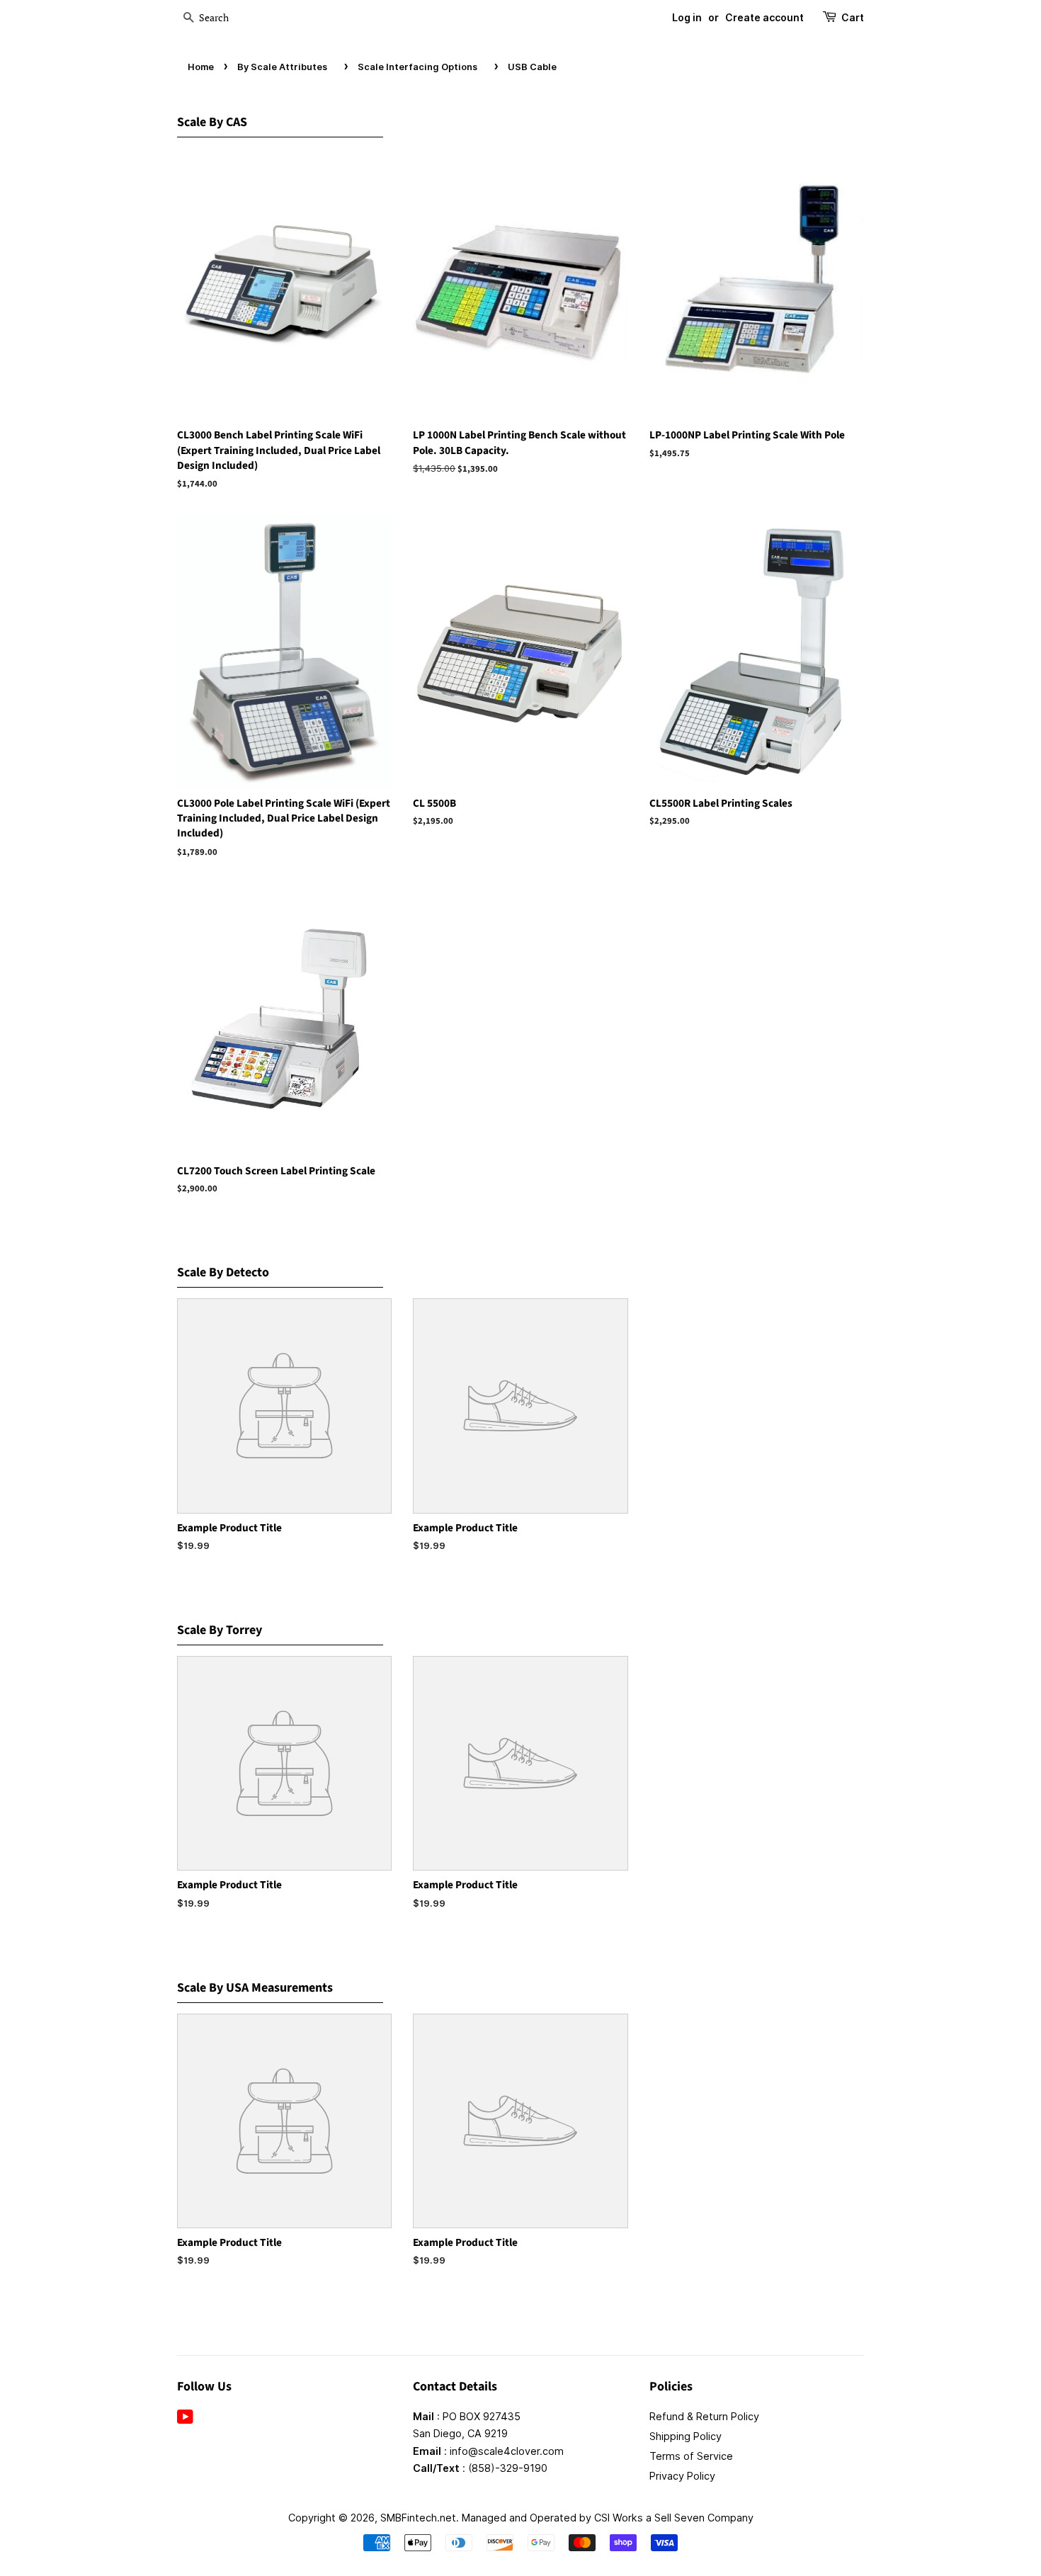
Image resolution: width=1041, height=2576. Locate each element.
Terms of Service (691, 2456)
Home (201, 67)
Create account (764, 17)
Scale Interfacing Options (417, 67)
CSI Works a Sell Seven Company (674, 2518)
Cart (853, 17)
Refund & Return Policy (704, 2416)
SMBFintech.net (418, 2518)
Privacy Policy (682, 2476)
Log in (687, 17)
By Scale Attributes (282, 67)
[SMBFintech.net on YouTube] (185, 2419)
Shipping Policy (686, 2436)
